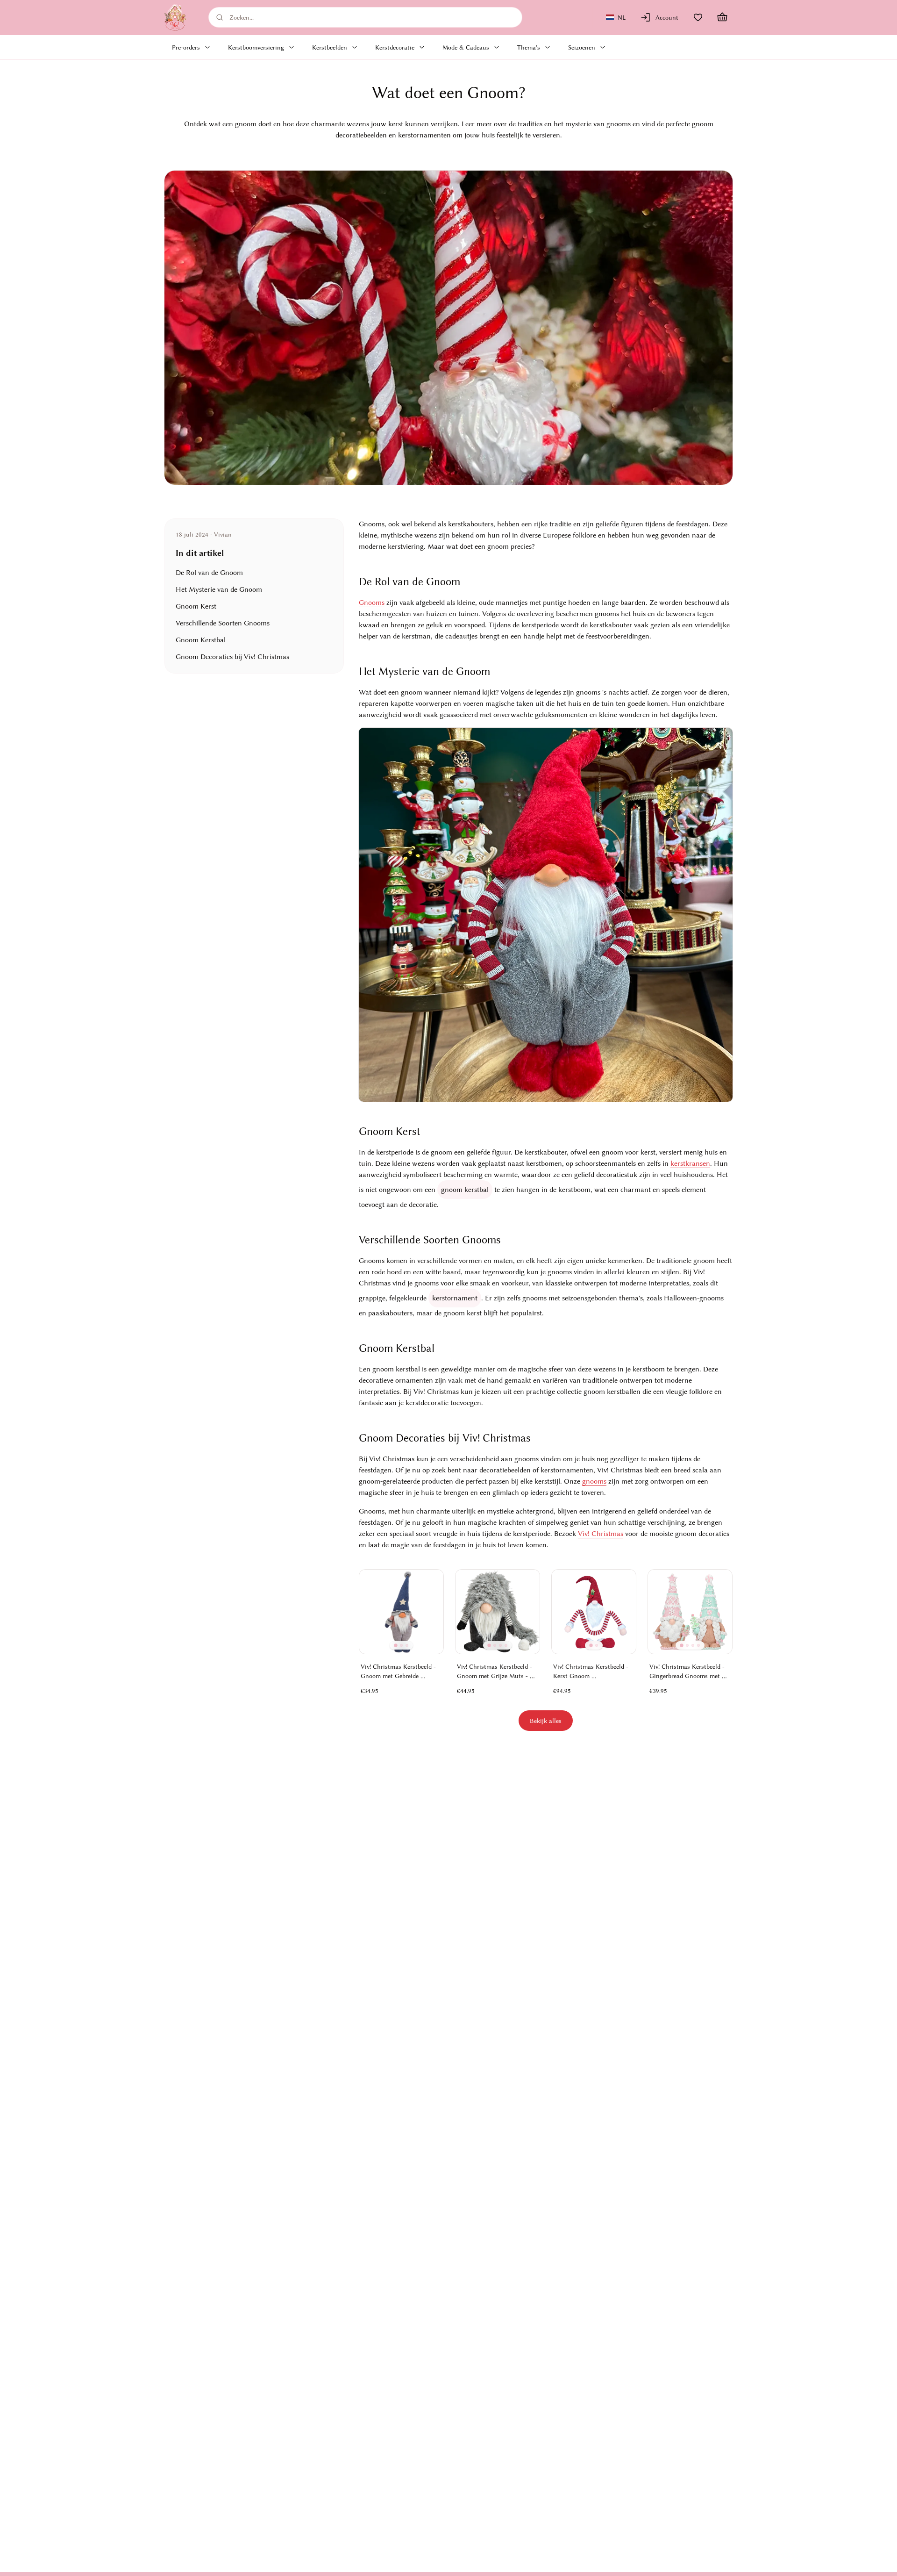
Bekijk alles (546, 1721)
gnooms (594, 1481)
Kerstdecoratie (395, 47)
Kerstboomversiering (256, 47)
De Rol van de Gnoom (209, 573)
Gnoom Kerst (196, 606)
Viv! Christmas (601, 1534)
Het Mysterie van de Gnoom (219, 589)
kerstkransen (690, 1163)
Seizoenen (582, 47)
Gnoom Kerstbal (201, 640)
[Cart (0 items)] (722, 17)
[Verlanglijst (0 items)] (698, 17)
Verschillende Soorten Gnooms (223, 623)
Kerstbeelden (330, 47)
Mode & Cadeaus (466, 47)
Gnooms (372, 603)
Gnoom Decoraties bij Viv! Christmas (232, 657)
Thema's (529, 47)
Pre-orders (186, 47)
